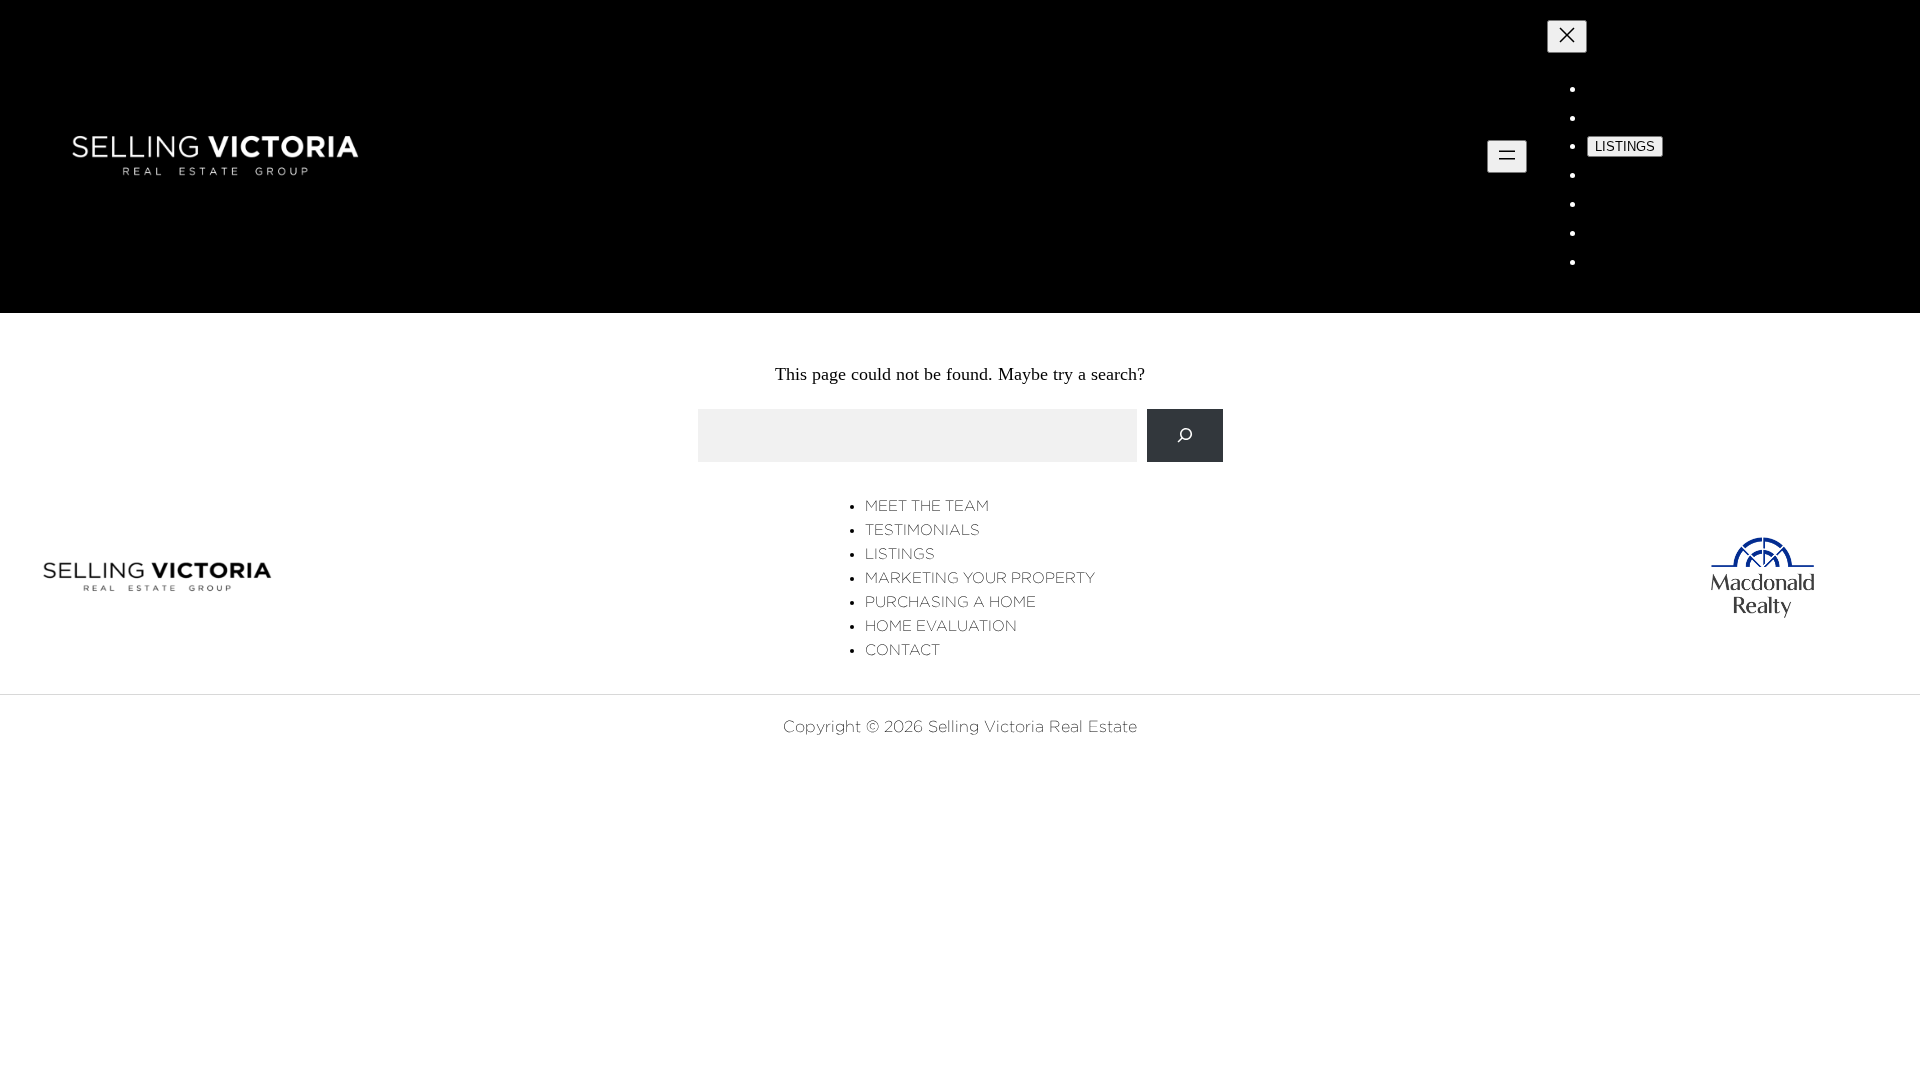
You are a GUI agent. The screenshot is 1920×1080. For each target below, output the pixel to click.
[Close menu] (1567, 36)
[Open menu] (1507, 156)
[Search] (1185, 435)
